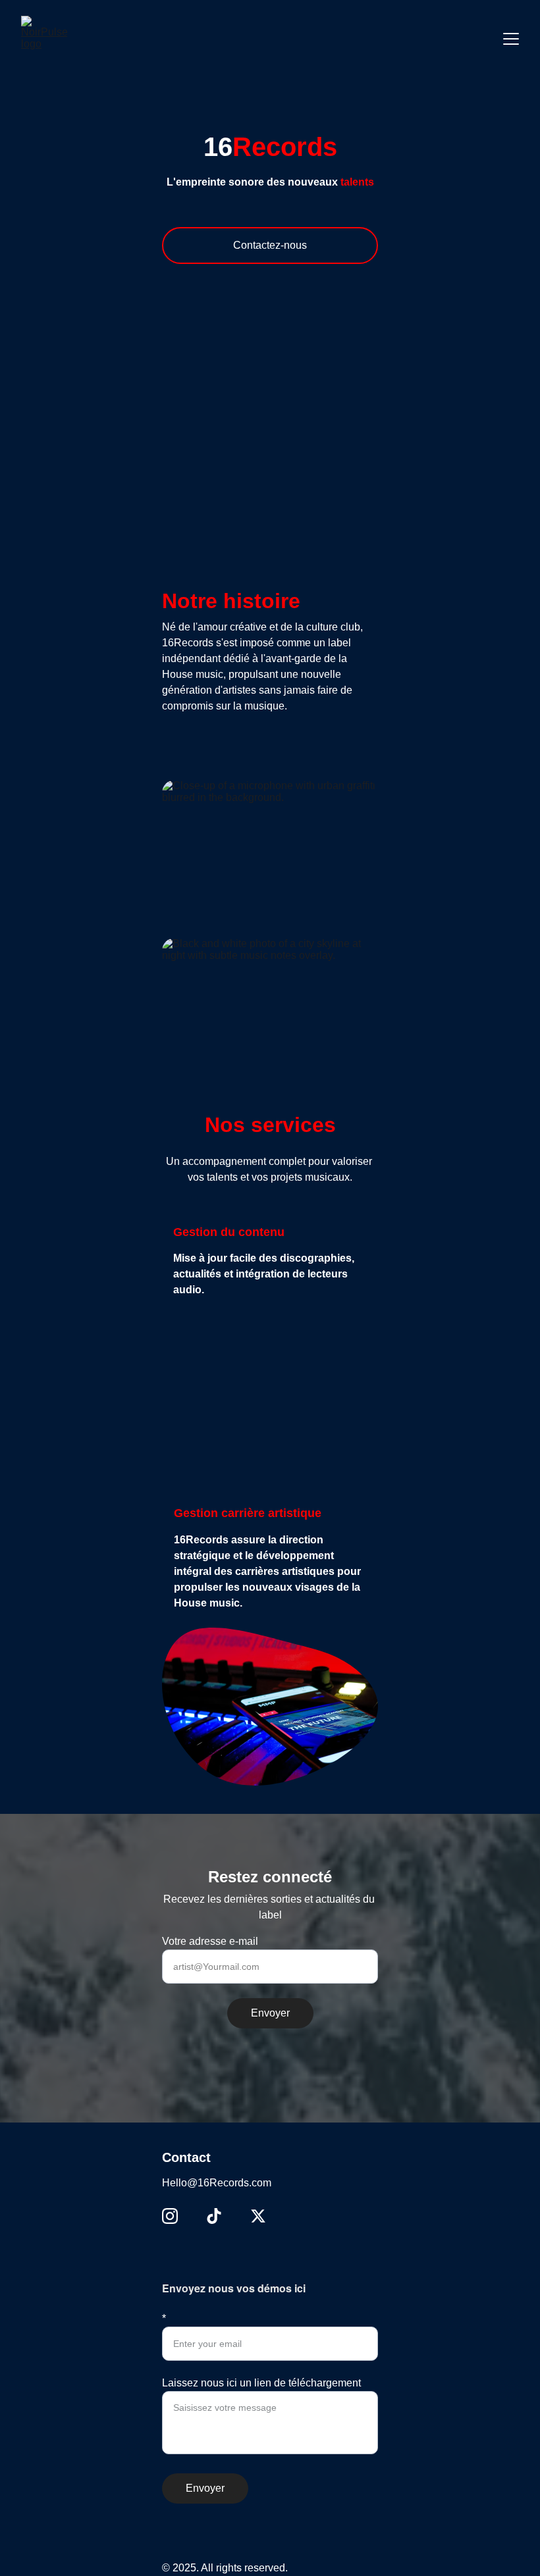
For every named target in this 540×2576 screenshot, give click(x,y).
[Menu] (511, 39)
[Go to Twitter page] (258, 2216)
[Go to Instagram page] (170, 2216)
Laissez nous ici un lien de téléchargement (261, 2383)
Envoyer (270, 2013)
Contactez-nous (270, 245)
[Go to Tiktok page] (214, 2216)
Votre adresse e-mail (210, 1941)
